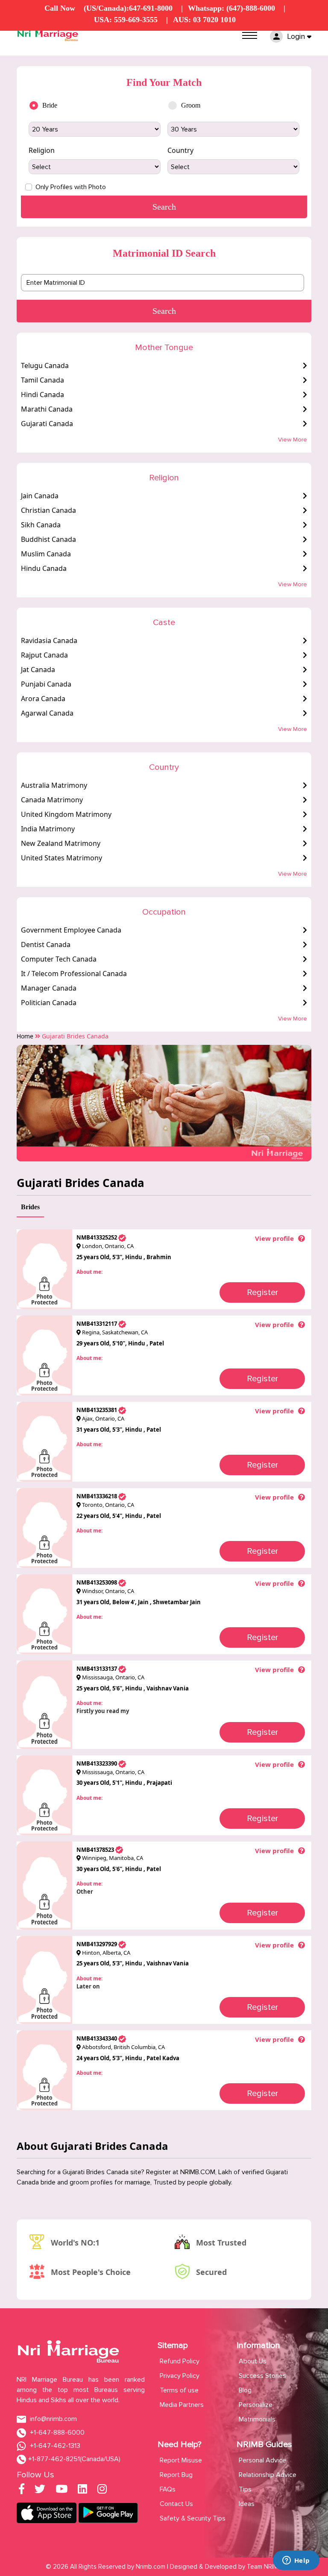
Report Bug (176, 2475)
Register (262, 1292)
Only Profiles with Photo (71, 187)
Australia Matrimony (54, 785)
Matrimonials (257, 2419)
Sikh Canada (41, 525)
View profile (274, 1238)
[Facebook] (22, 2491)
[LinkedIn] (82, 2491)
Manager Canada (49, 988)
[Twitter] (40, 2491)
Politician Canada (49, 1003)
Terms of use (179, 2390)
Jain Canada (40, 496)
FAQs (168, 2489)
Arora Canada (43, 699)
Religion (42, 150)
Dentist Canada (46, 944)
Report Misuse (181, 2460)
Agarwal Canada (47, 713)
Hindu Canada (44, 568)
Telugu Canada (45, 365)
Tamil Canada (42, 380)
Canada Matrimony (52, 800)
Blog (245, 2390)
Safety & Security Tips (193, 2518)
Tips (245, 2489)
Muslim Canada (46, 554)
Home (25, 1036)
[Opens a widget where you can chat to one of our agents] (296, 2561)
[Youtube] (61, 2491)
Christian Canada (48, 510)
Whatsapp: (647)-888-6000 (231, 8)
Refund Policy (180, 2361)
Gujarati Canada (47, 424)
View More (293, 440)
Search (164, 311)
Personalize (256, 2405)
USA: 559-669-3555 (126, 20)
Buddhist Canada (48, 539)
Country (180, 150)
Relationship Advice (268, 2475)
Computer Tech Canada (59, 959)
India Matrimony (48, 829)
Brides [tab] (30, 1207)
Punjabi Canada (46, 684)
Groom (191, 105)
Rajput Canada (44, 655)
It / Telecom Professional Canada (74, 974)
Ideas (247, 2504)
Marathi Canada (47, 409)
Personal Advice (262, 2460)
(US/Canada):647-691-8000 (128, 8)
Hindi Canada (42, 395)
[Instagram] (102, 2491)
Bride (50, 105)
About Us (253, 2361)
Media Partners (182, 2405)
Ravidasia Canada (49, 640)
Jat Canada (38, 670)
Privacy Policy (180, 2376)
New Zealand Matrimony (61, 843)
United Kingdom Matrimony (66, 814)
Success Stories (262, 2376)
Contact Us (176, 2504)
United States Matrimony (61, 858)
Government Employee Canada (71, 930)
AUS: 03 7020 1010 (204, 20)
